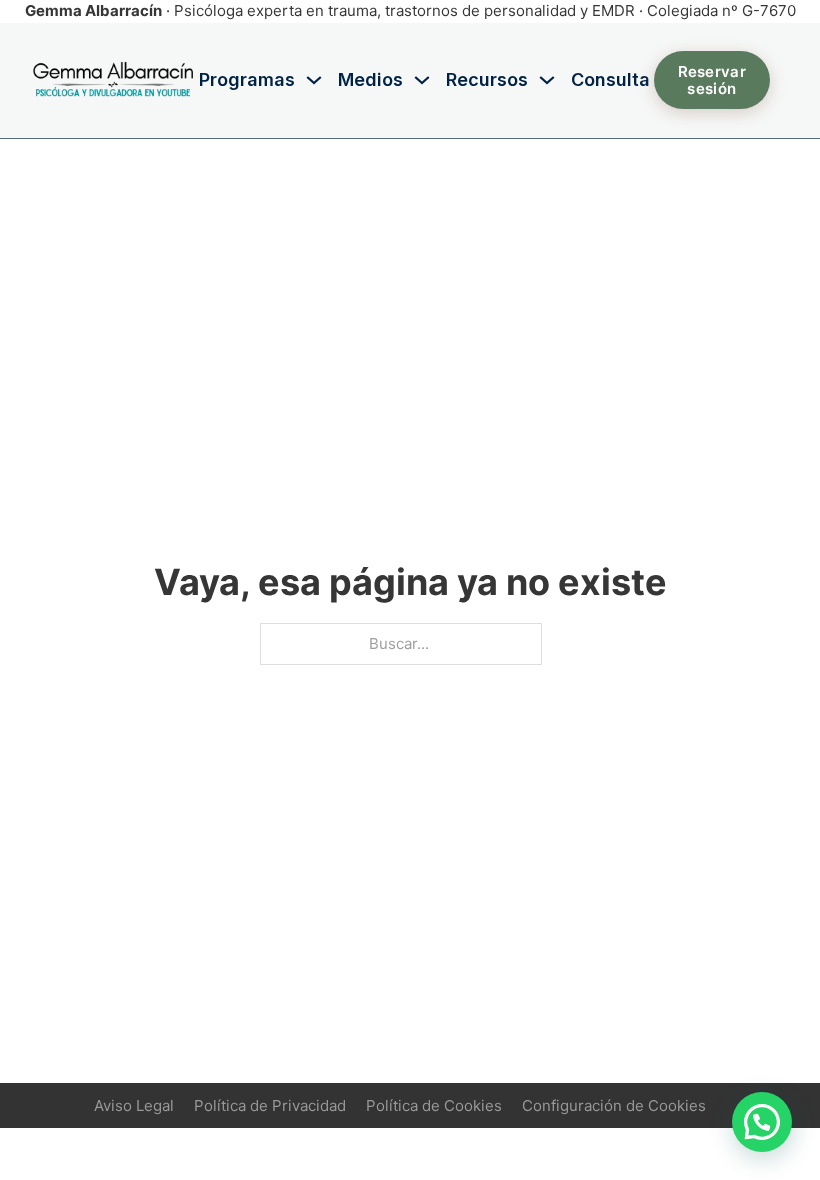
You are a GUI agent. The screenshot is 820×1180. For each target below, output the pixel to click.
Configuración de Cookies (614, 1105)
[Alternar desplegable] (314, 80)
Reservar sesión (712, 80)
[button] (762, 1122)
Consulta (610, 79)
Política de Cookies (434, 1105)
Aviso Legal (134, 1105)
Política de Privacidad (270, 1105)
